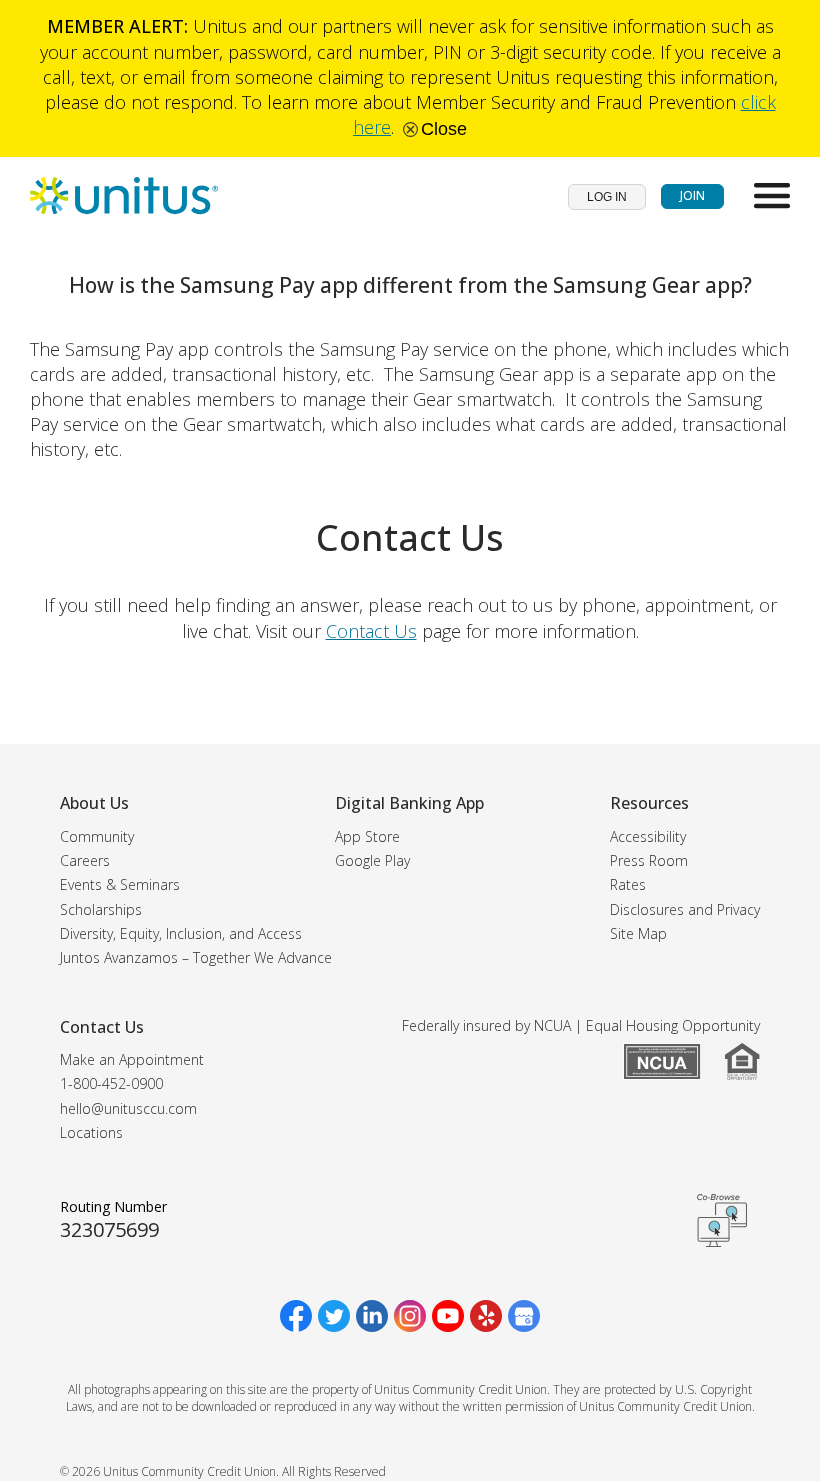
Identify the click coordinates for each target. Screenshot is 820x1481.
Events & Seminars (120, 884)
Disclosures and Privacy (685, 909)
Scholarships (101, 909)
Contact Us (371, 631)
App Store (367, 836)
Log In (607, 197)
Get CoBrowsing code (722, 1220)
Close (441, 129)
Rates (628, 884)
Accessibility (648, 836)
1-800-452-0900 (111, 1083)
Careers (85, 860)
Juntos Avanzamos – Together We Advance (196, 957)
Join (692, 195)
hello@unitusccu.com (128, 1108)
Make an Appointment (132, 1059)
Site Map (638, 933)
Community (97, 836)
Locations (91, 1132)
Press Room (649, 860)
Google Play (372, 860)
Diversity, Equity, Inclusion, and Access (181, 933)
